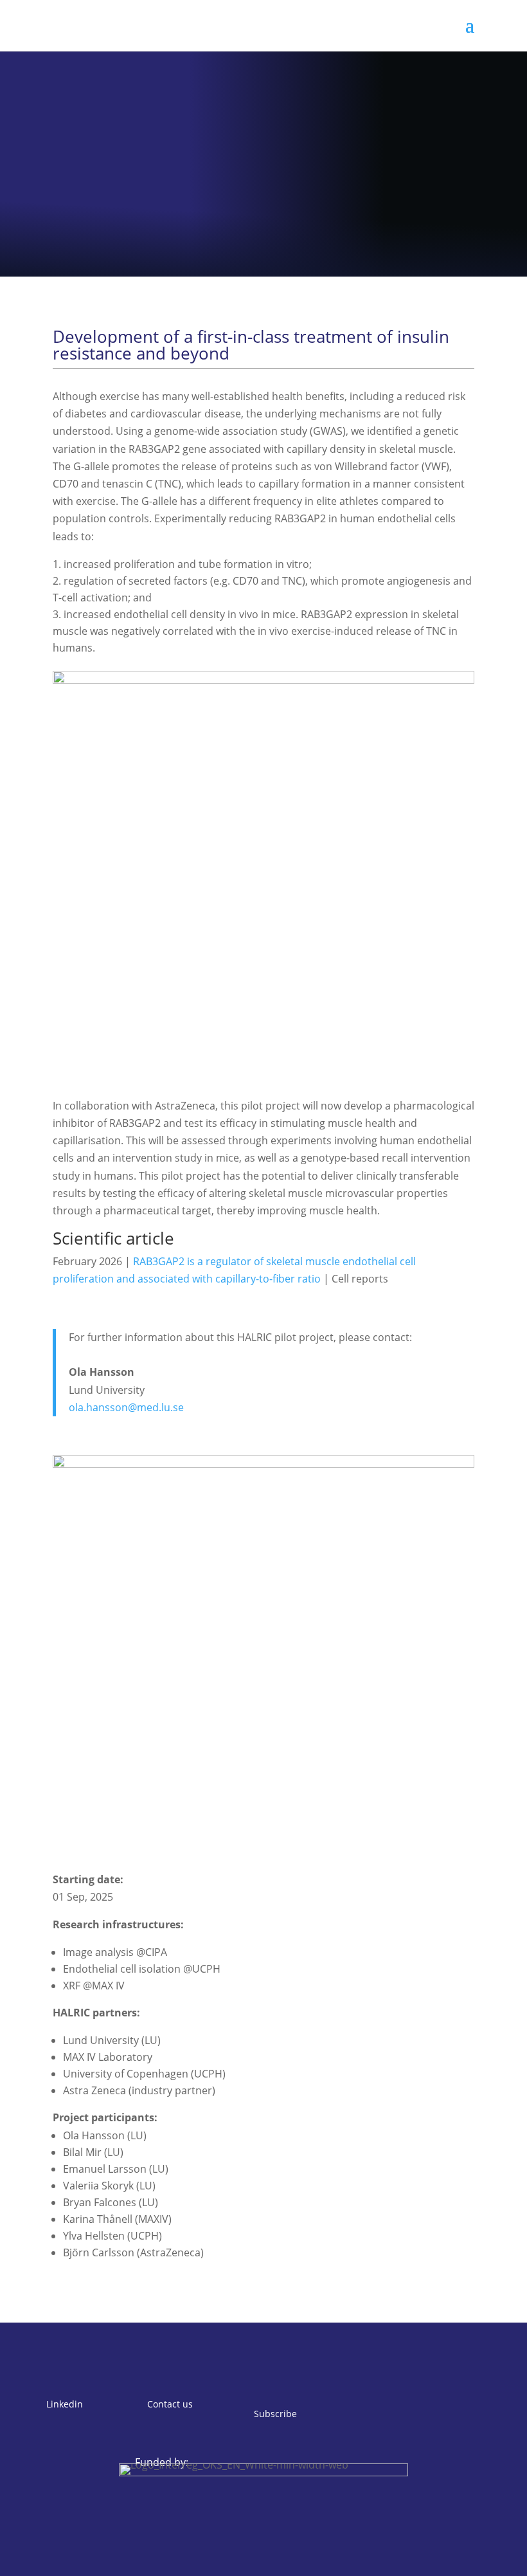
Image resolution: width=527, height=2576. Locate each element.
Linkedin (65, 2404)
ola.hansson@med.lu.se (126, 1407)
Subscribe (275, 2414)
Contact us (170, 2404)
